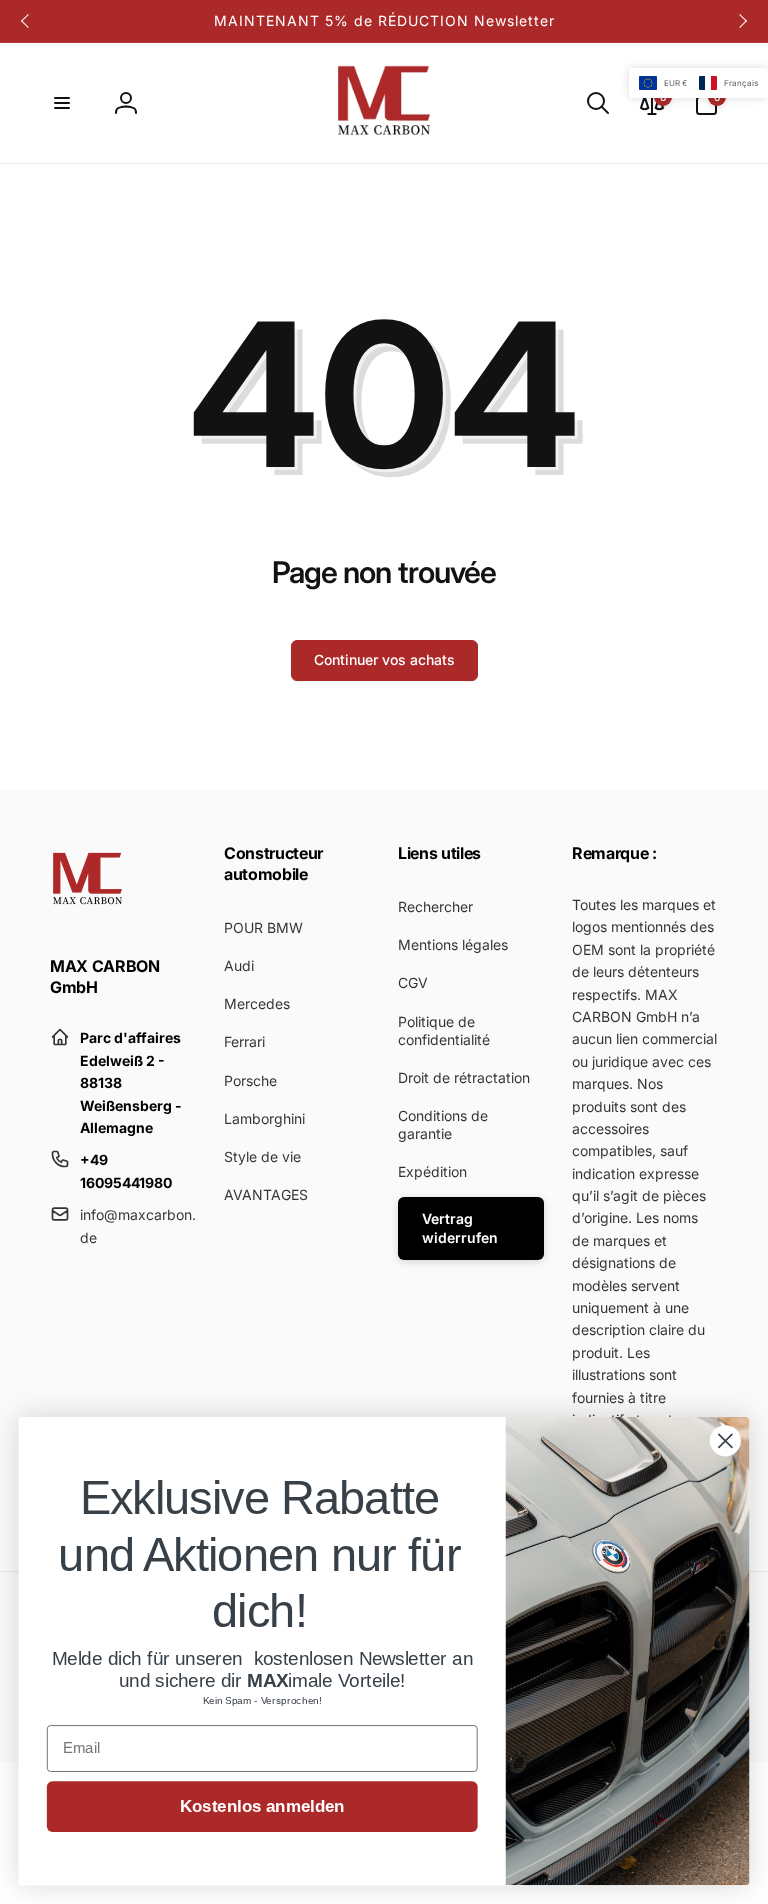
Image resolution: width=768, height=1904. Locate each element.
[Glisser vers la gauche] (26, 21)
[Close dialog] (725, 1440)
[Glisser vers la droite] (742, 21)
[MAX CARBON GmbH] (87, 912)
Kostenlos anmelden (262, 1806)
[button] (62, 103)
